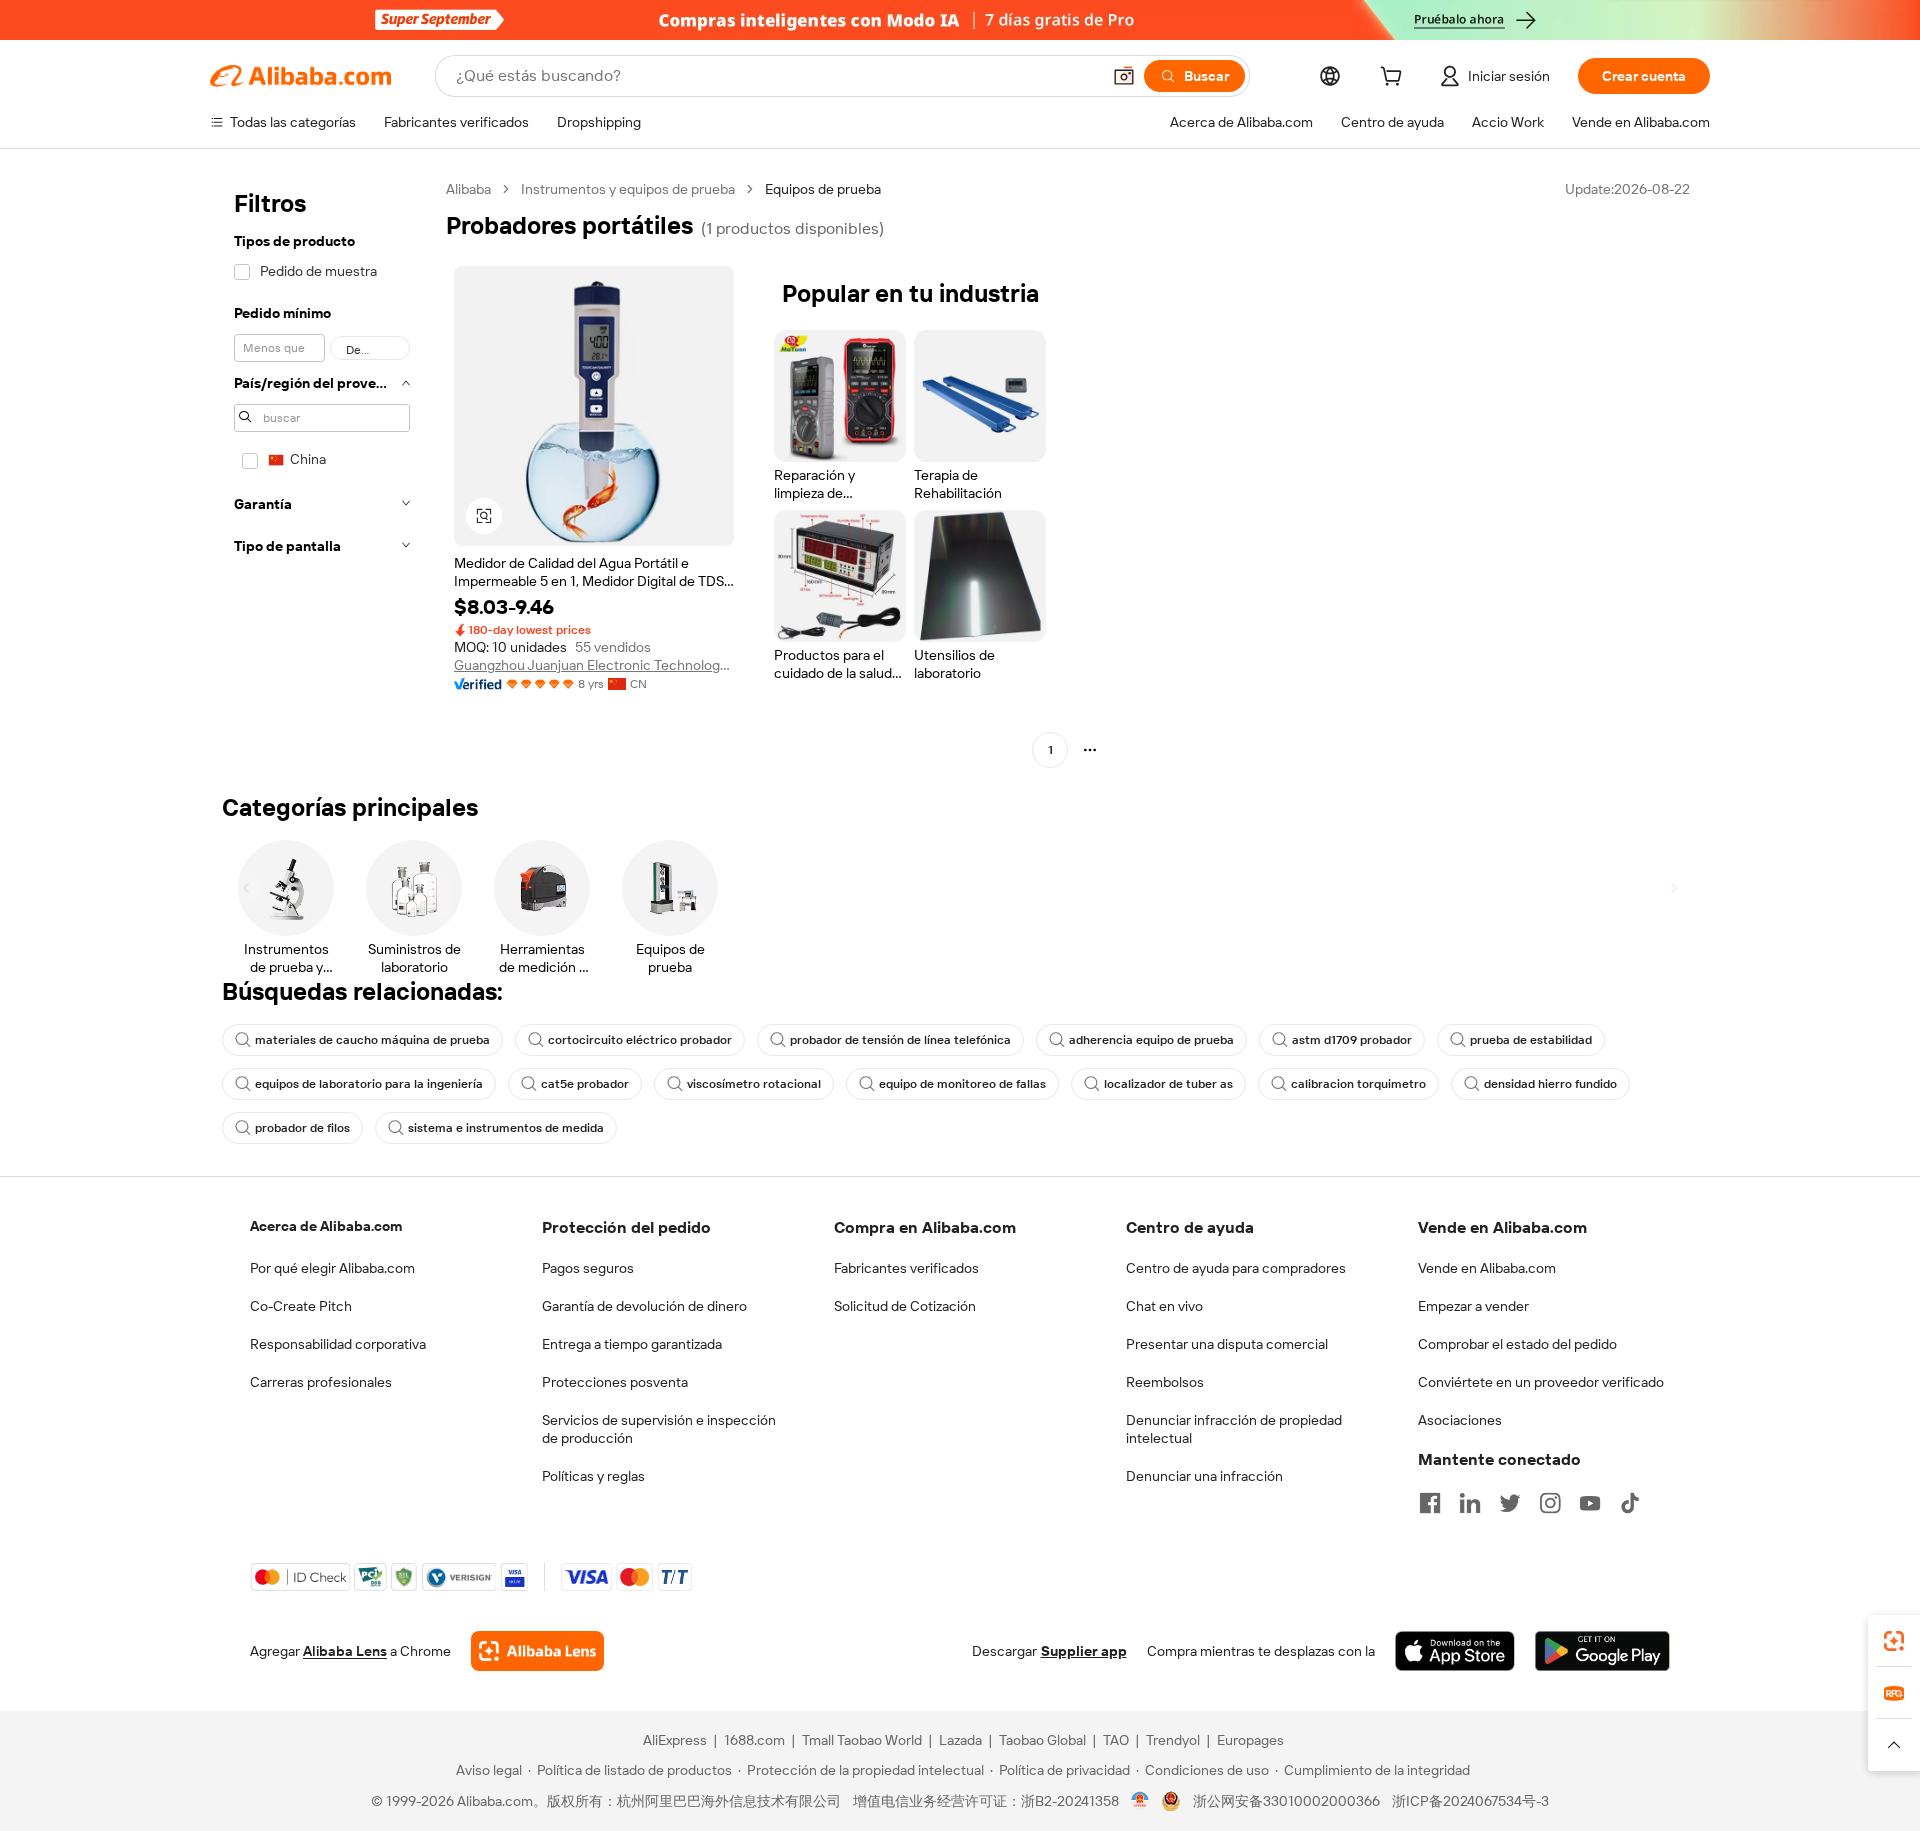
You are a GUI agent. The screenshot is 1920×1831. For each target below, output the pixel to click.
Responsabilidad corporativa (338, 1344)
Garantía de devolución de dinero (644, 1306)
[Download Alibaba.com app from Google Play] (1602, 1651)
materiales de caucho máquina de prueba (372, 1040)
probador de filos (302, 1128)
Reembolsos (1165, 1382)
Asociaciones (1460, 1420)
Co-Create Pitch (301, 1306)
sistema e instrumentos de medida (506, 1128)
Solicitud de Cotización (905, 1306)
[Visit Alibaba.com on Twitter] (1510, 1503)
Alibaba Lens (345, 1651)
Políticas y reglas (593, 1476)
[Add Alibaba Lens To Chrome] (537, 1651)
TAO (1116, 1740)
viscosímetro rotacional (754, 1084)
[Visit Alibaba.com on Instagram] (1550, 1503)
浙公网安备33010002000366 (1286, 1801)
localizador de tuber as (1168, 1084)
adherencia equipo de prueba (1151, 1040)
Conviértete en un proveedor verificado (1541, 1382)
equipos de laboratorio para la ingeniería (369, 1084)
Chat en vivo (1164, 1306)
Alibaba (468, 189)
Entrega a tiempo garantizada (632, 1344)
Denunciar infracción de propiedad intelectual (1234, 1429)
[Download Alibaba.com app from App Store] (1455, 1651)
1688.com (754, 1740)
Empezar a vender (1473, 1306)
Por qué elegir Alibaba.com (332, 1268)
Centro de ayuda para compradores (1236, 1268)
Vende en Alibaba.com (1487, 1268)
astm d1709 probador (1352, 1040)
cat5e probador (585, 1084)
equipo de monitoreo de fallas (962, 1084)
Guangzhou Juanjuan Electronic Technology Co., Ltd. (594, 665)
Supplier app (1084, 1651)
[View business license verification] (1140, 1801)
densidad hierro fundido (1550, 1084)
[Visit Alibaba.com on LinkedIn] (1470, 1503)
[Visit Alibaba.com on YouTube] (1590, 1503)
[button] (1124, 76)
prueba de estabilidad (1531, 1040)
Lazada (960, 1740)
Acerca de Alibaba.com (326, 1226)
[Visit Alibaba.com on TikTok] (1630, 1503)
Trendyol (1173, 1740)
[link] (1894, 1641)
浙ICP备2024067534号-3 (1470, 1801)
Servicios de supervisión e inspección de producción (659, 1429)
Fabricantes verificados (906, 1268)
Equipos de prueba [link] (823, 189)
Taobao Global (1042, 1740)
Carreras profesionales (321, 1382)
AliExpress (675, 1740)
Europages (1250, 1740)
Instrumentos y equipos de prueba (628, 189)
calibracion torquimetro (1358, 1084)
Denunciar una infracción (1204, 1476)
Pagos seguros (588, 1268)
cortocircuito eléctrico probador (640, 1040)
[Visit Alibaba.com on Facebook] (1430, 1503)
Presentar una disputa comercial (1227, 1344)
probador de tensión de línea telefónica (900, 1040)
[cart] (1395, 79)
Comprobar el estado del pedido (1517, 1344)
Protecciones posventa (615, 1382)
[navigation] (322, 472)
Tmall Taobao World (862, 1740)
